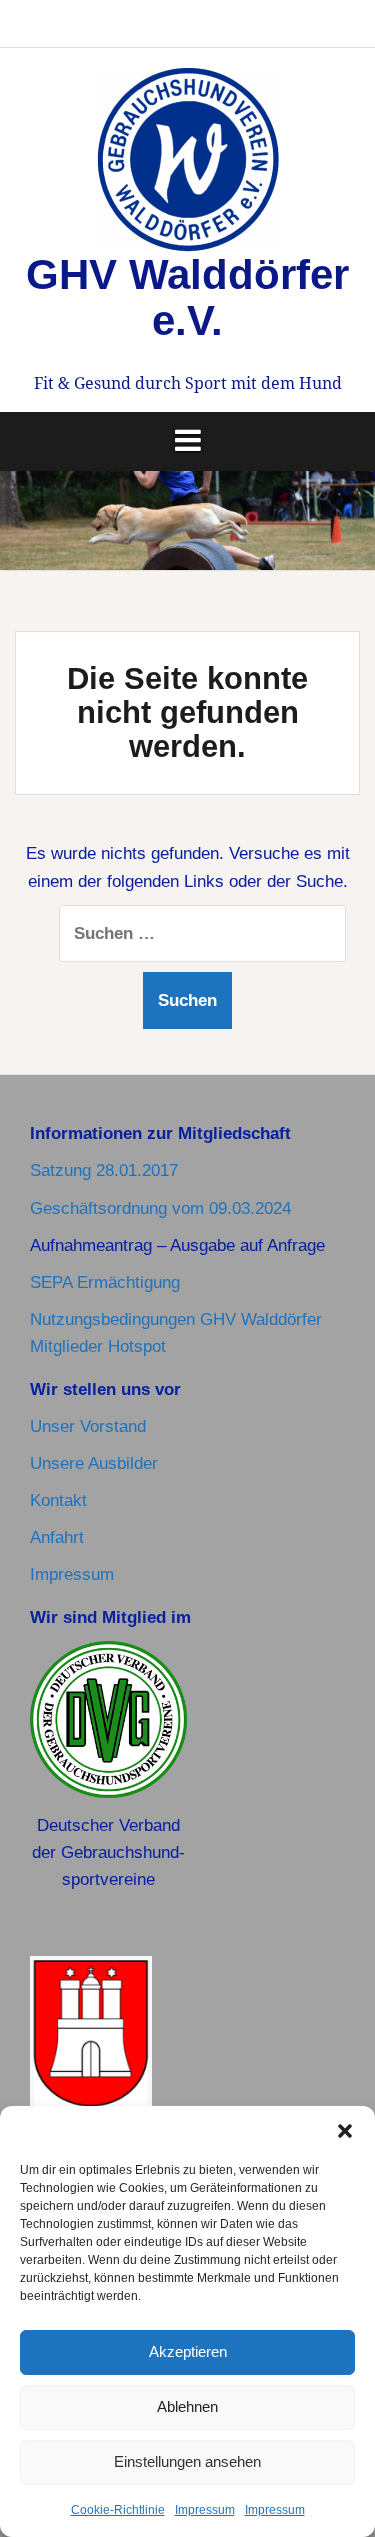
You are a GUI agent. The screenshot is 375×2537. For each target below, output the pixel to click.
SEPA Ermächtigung (105, 1282)
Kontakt (58, 1500)
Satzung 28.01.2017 (104, 1170)
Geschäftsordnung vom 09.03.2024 (160, 1208)
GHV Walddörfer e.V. (187, 297)
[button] (345, 2131)
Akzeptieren (188, 2351)
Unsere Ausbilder (94, 1463)
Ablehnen (187, 2406)
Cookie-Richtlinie (118, 2510)
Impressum (205, 2510)
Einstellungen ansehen (187, 2461)
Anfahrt (57, 1537)
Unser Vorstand (88, 1426)
